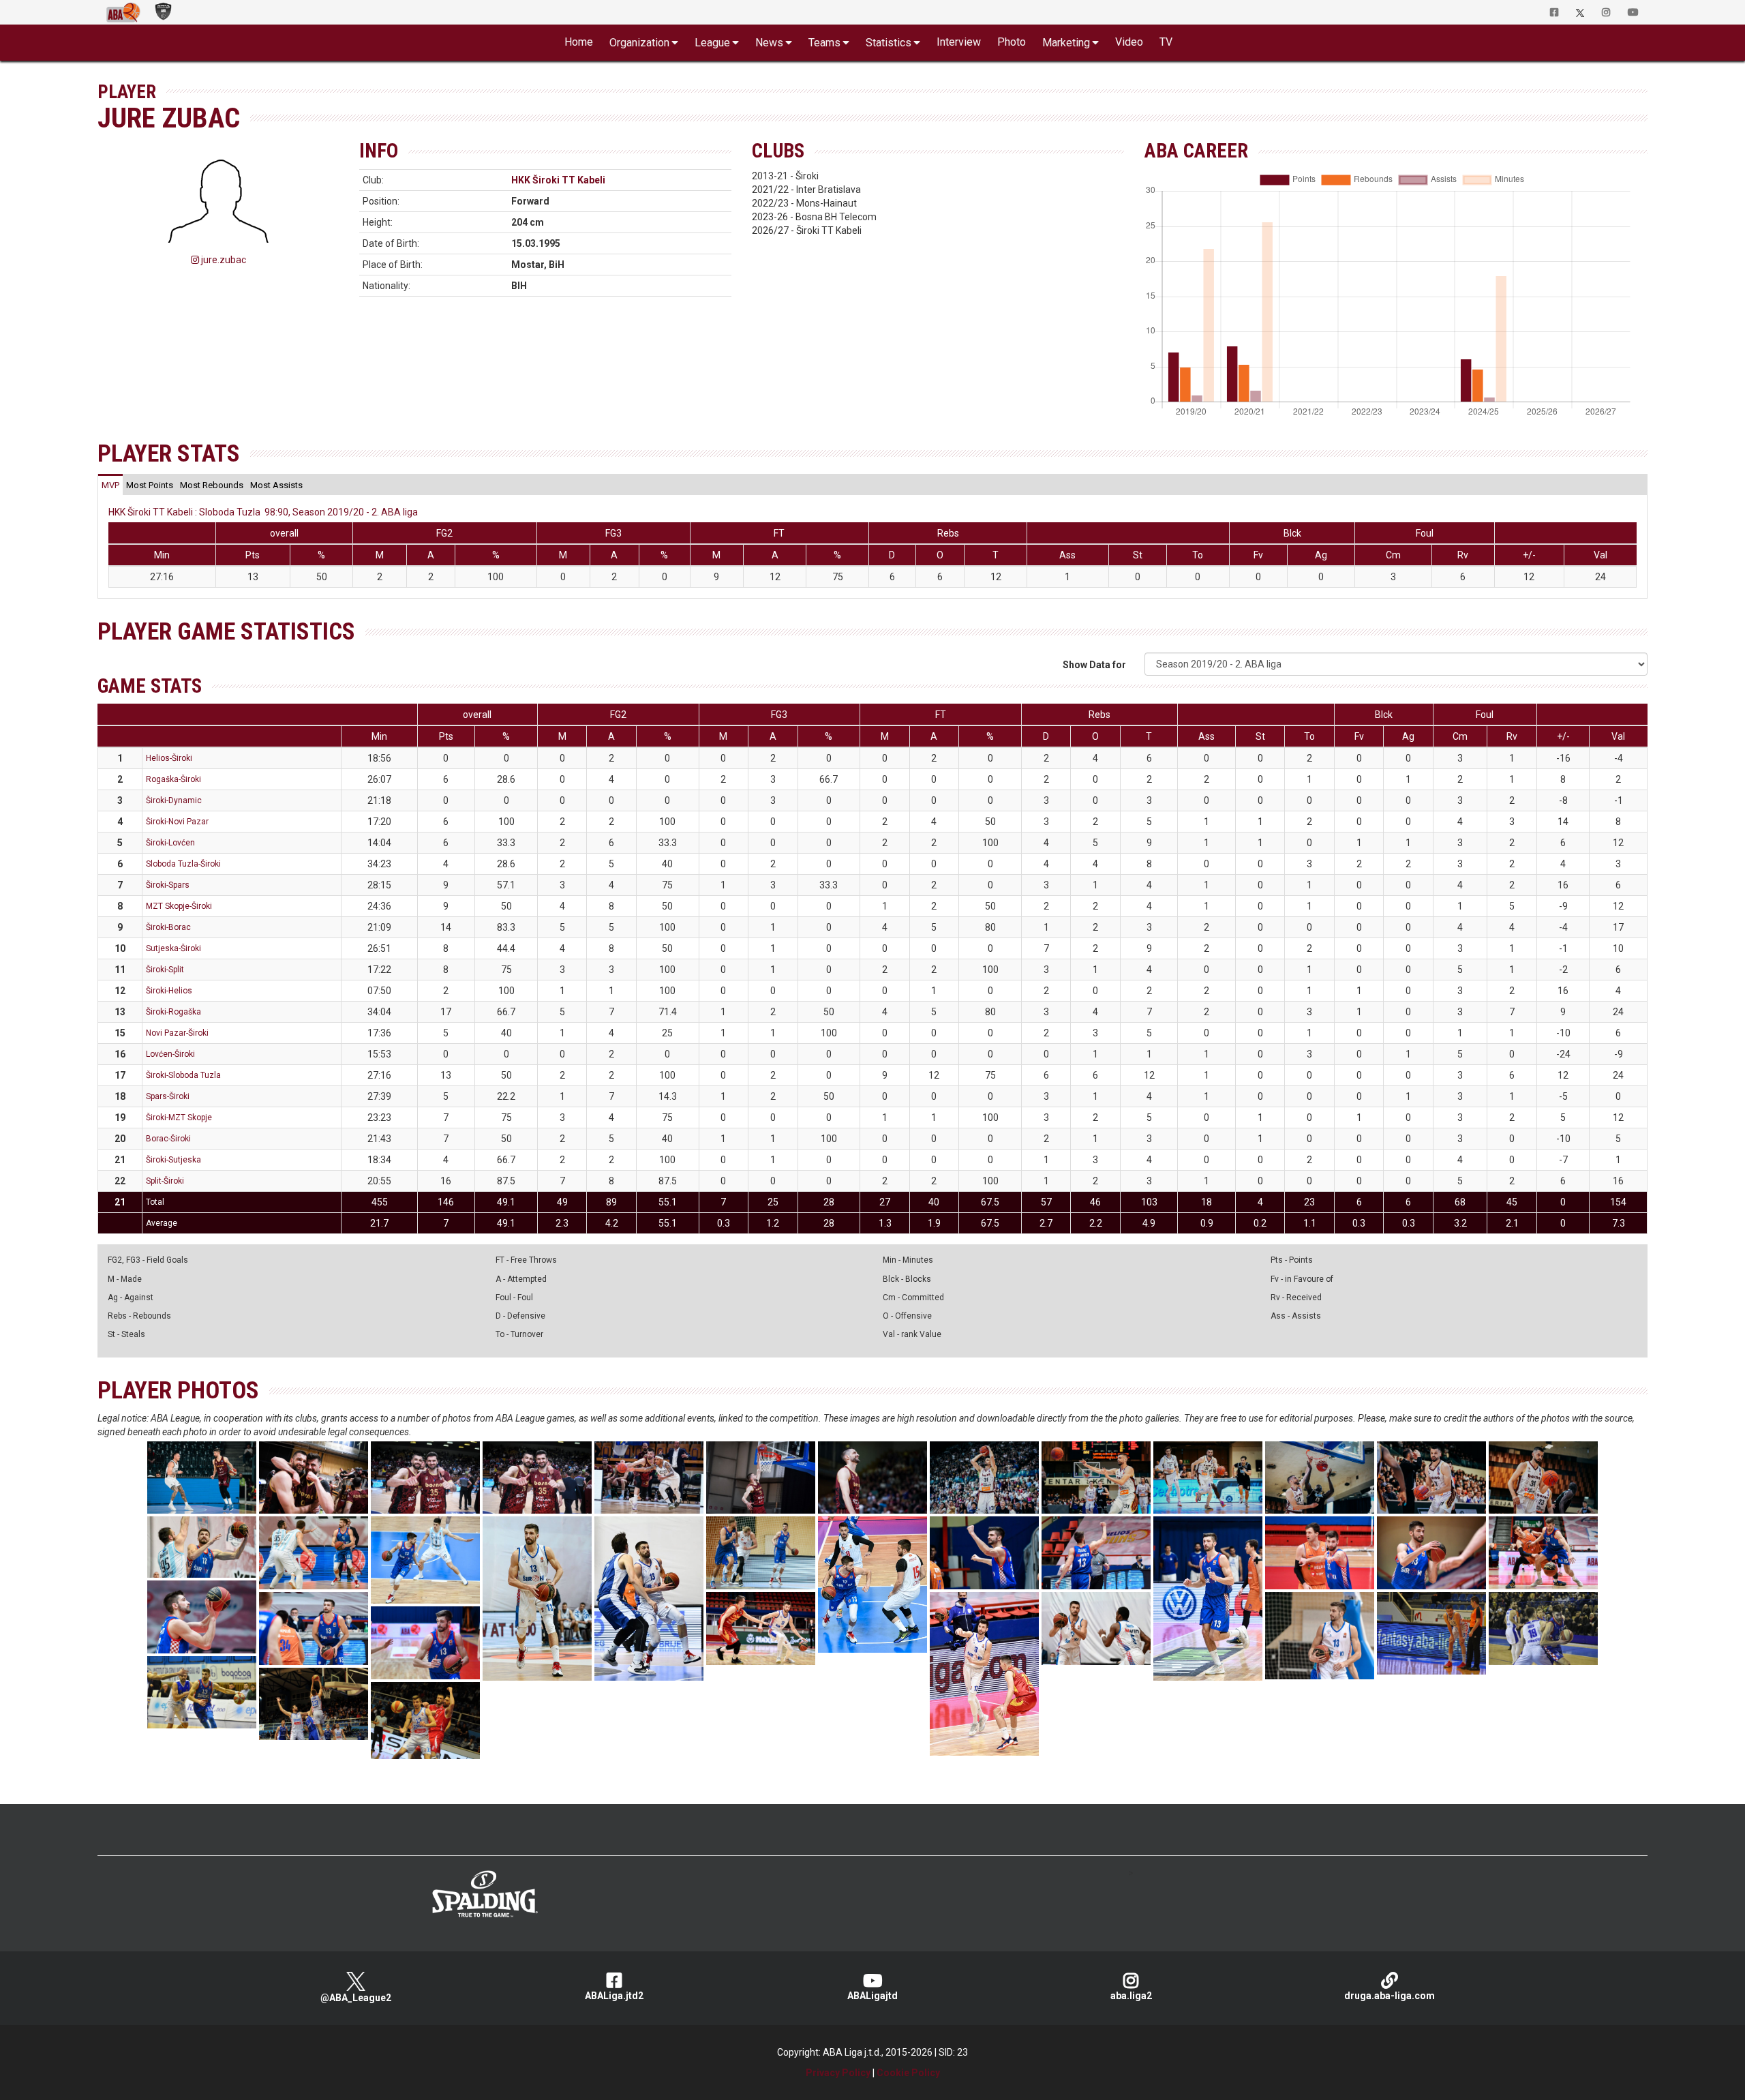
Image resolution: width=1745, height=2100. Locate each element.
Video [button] (1129, 42)
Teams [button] (824, 43)
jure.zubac (223, 260)
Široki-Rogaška (173, 1012)
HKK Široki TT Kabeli (558, 180)
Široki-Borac (168, 927)
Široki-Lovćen (170, 843)
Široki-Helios (169, 991)
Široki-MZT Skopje (179, 1117)
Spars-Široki (168, 1096)
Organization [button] (639, 43)
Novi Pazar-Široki (177, 1033)
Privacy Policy (838, 2073)
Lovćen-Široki (170, 1054)
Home (579, 42)
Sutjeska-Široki (173, 948)
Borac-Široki (168, 1139)
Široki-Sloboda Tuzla (183, 1075)
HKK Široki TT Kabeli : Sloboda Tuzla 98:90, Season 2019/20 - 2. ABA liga (263, 512)
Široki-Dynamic (174, 800)
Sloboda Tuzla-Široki (183, 864)
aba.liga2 (1131, 1996)
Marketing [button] (1066, 43)
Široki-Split (165, 970)
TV (1166, 42)
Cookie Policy (908, 2073)
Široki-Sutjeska (173, 1160)
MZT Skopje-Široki (179, 906)
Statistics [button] (889, 43)
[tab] (110, 485)
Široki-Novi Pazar (177, 822)
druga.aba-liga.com (1390, 1996)
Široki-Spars (168, 885)
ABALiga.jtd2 (614, 1996)
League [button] (712, 43)
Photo (1012, 42)
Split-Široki (165, 1181)
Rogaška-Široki (173, 779)
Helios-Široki (169, 758)
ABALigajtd (872, 1996)
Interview (959, 42)
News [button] (769, 43)
